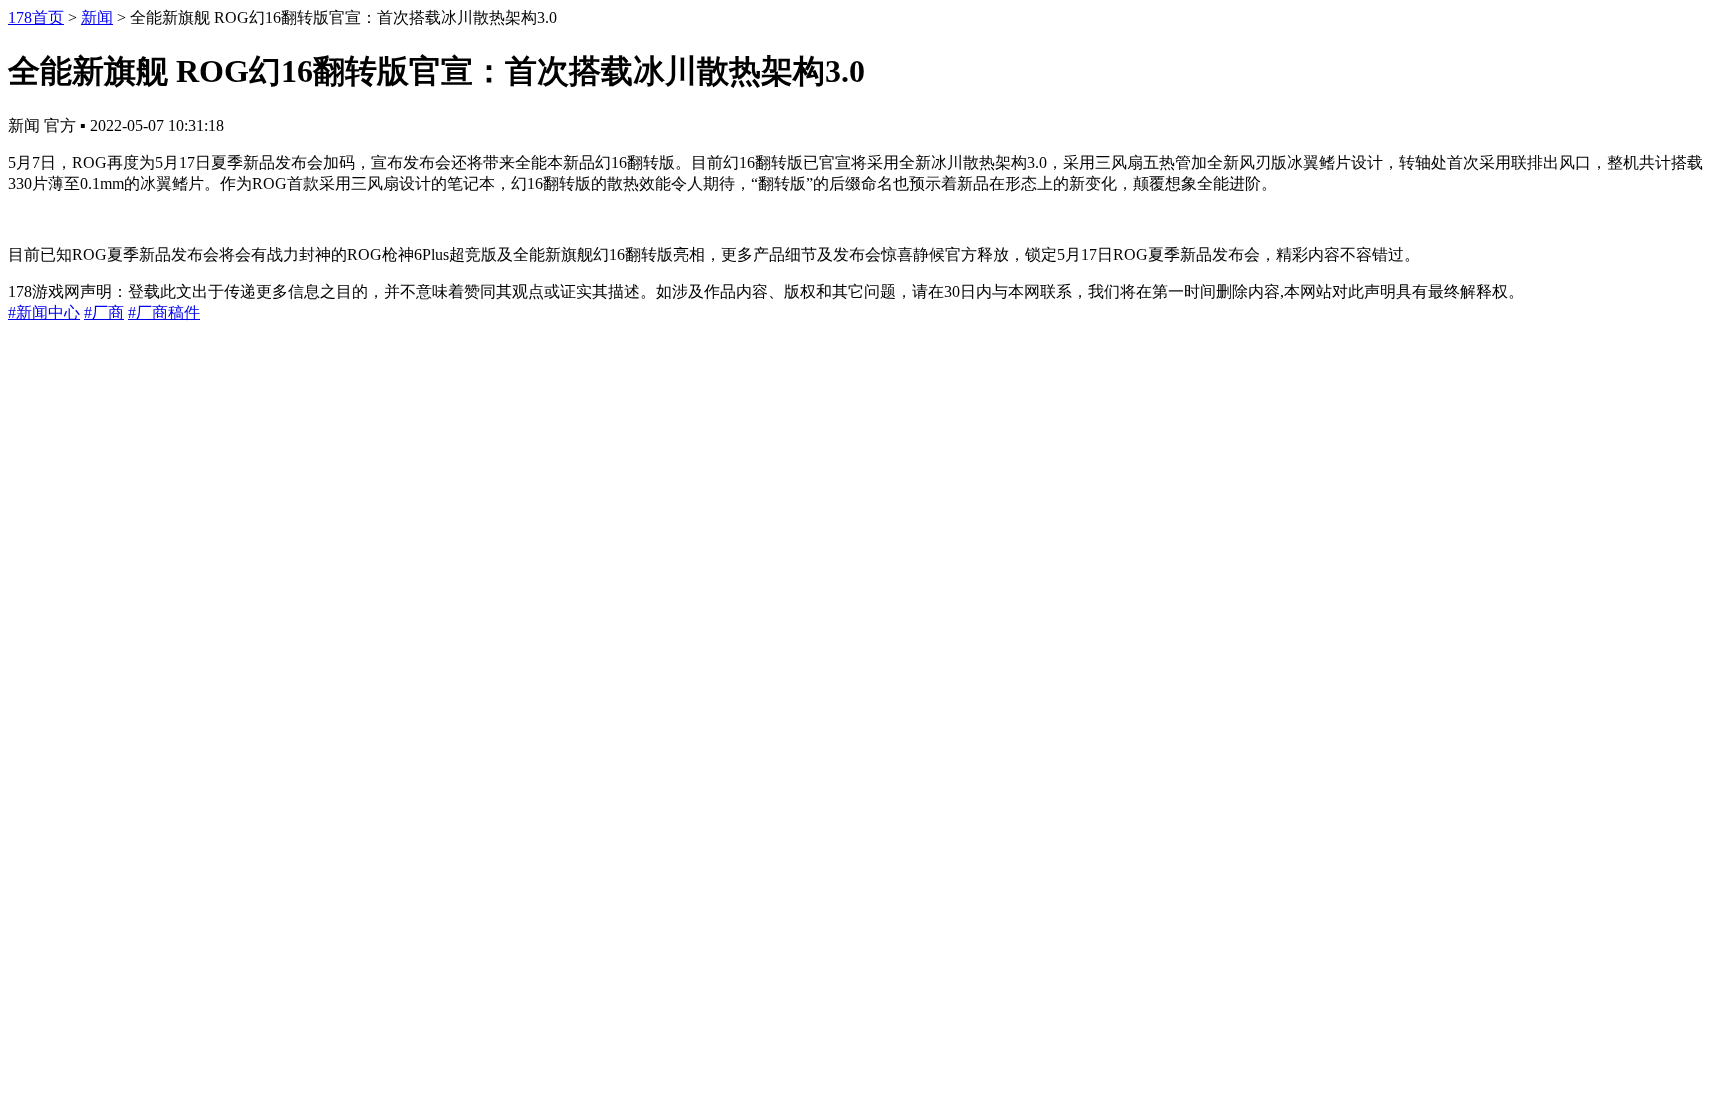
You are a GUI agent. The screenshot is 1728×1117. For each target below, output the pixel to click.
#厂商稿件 (164, 312)
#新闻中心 (44, 312)
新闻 (97, 17)
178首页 (36, 17)
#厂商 (104, 312)
